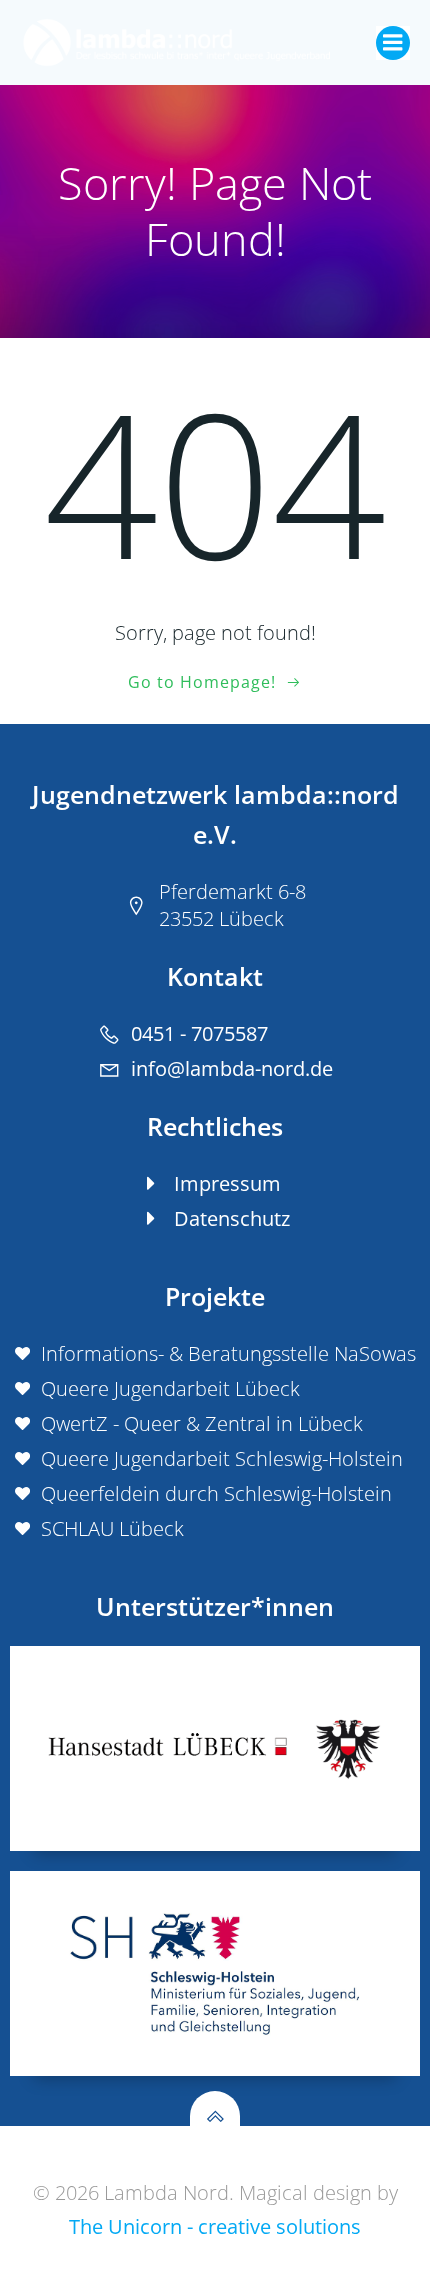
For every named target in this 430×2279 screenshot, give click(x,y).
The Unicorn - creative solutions (215, 2226)
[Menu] (393, 43)
